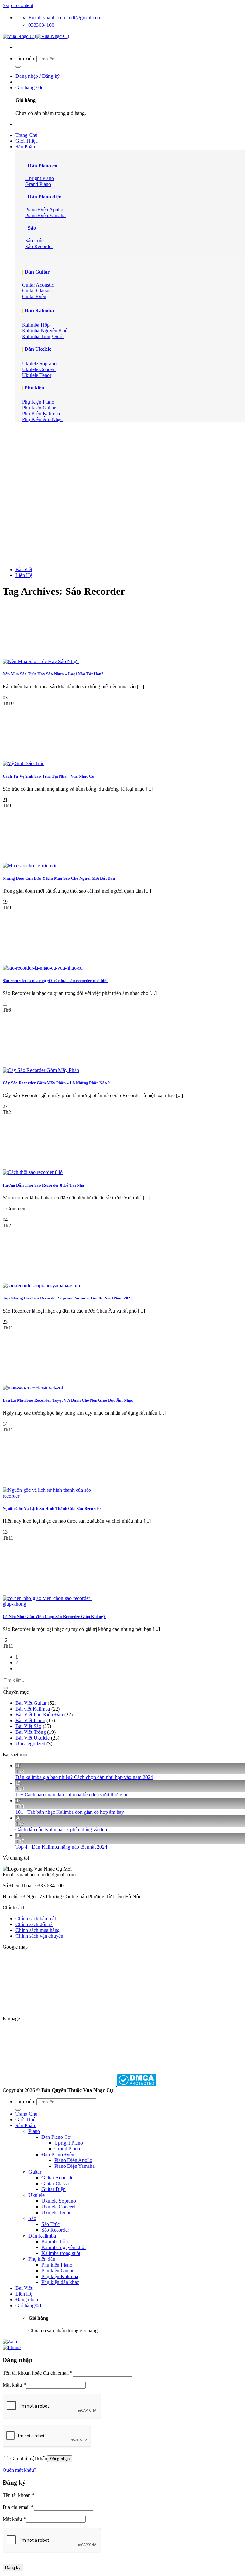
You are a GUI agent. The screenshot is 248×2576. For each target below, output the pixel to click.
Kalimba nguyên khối (63, 2247)
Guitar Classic (56, 2183)
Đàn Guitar (37, 272)
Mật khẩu (14, 2385)
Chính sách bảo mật (36, 1919)
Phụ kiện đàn (42, 2259)
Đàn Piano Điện (58, 2154)
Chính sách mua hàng (38, 1930)
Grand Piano (67, 2149)
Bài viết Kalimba (33, 1709)
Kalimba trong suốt (61, 2253)
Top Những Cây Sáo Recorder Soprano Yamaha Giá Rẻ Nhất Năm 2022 (68, 1298)
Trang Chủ (26, 135)
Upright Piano (69, 2143)
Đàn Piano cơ (43, 166)
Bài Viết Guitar (31, 1703)
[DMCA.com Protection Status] (136, 2084)
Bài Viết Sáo (28, 1726)
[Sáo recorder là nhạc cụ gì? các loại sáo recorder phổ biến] (43, 968)
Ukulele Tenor (56, 2212)
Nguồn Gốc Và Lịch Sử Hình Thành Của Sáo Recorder (52, 1508)
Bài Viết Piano (30, 1720)
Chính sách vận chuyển (39, 1936)
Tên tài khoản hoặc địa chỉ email (38, 2373)
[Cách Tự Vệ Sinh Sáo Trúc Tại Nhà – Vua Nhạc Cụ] (23, 763)
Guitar (35, 2172)
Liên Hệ (24, 575)
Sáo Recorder (55, 2230)
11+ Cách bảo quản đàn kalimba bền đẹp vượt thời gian (72, 1795)
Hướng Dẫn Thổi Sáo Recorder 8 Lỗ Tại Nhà (43, 1185)
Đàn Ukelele (38, 349)
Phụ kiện (34, 388)
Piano (34, 2131)
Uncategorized (30, 1744)
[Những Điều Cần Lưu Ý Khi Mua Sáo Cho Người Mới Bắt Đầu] (29, 866)
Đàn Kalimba (39, 311)
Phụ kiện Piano (57, 2265)
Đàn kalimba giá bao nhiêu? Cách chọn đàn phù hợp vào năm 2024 (84, 1777)
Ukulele (36, 2195)
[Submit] (18, 67)
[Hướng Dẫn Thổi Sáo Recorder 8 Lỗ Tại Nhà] (33, 1172)
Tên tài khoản (19, 2495)
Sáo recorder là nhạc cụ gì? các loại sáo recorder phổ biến (56, 980)
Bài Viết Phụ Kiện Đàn (39, 1715)
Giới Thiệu (27, 141)
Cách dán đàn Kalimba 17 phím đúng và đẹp (61, 1829)
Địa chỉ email (18, 2507)
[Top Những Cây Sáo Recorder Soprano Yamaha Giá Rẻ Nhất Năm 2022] (42, 1285)
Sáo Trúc (51, 2224)
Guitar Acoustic (57, 2178)
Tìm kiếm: (26, 59)
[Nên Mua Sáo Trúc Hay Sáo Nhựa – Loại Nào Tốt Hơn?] (41, 661)
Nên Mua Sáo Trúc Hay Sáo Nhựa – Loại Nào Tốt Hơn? (53, 674)
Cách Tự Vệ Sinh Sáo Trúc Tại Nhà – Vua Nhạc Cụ (48, 776)
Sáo (32, 228)
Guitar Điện (53, 2189)
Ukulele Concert (58, 2207)
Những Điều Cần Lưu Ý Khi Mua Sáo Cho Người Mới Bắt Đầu (59, 878)
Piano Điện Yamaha (74, 2166)
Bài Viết (24, 569)
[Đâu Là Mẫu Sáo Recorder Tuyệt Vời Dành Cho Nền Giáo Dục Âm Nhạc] (33, 1388)
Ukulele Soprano (59, 2201)
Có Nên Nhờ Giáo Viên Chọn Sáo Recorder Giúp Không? (54, 1616)
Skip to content (18, 5)
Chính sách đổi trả (34, 1924)
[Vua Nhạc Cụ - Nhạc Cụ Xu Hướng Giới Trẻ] (36, 36)
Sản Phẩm (26, 147)
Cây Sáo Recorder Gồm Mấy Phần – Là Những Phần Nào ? (56, 1083)
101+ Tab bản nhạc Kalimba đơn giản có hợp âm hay (70, 1812)
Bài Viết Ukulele (33, 1738)
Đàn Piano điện (45, 197)
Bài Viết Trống (31, 1732)
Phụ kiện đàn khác (60, 2282)
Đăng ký (13, 2567)
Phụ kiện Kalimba (60, 2276)
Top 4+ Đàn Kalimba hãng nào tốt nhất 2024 (61, 1847)
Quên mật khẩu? (19, 2470)
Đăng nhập (60, 2459)
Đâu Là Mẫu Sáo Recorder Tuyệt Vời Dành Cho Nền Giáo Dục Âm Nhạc (68, 1400)
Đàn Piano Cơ (56, 2137)
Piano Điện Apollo (73, 2160)
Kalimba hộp (55, 2242)
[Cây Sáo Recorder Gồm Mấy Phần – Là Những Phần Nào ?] (41, 1070)
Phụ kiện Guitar (57, 2271)
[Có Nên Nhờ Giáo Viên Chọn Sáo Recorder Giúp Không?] (51, 1604)
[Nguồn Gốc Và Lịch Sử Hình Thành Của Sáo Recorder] (51, 1496)
